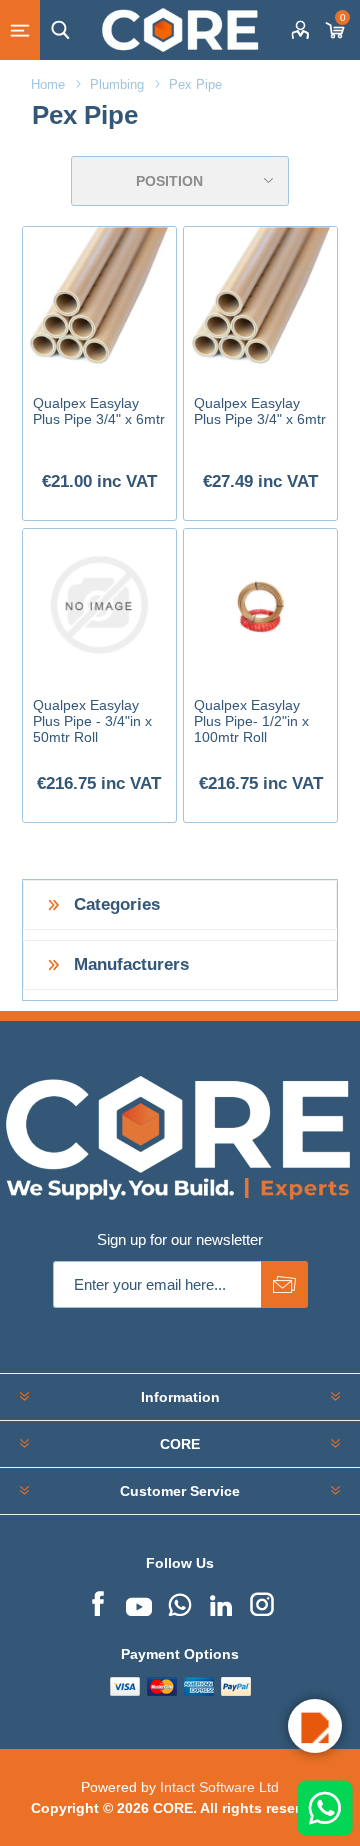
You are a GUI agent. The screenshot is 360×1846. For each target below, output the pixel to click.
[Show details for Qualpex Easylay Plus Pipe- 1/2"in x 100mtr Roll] (260, 605)
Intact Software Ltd (219, 1787)
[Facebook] (98, 1602)
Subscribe (284, 1284)
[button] (315, 1726)
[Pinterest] (180, 1602)
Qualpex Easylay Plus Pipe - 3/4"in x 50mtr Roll (92, 721)
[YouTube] (139, 1602)
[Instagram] (262, 1602)
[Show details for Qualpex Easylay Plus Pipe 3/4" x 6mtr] (99, 303)
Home (48, 84)
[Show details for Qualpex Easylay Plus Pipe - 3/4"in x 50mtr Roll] (99, 605)
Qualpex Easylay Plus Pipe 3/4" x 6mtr (99, 411)
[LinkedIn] (221, 1602)
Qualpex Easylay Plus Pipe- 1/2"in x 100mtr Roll (251, 721)
